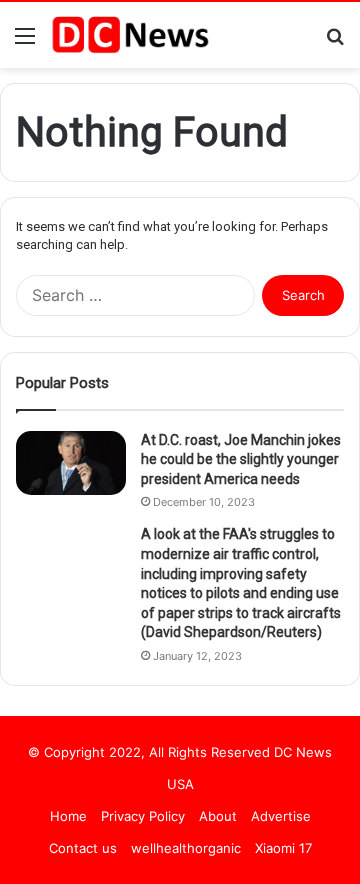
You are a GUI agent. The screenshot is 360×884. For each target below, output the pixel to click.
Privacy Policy (143, 816)
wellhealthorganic (186, 848)
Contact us (83, 848)
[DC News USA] (130, 35)
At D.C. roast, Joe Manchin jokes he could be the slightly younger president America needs (241, 459)
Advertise (281, 816)
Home (68, 816)
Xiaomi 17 (283, 848)
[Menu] (25, 42)
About (218, 816)
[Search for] (335, 42)
